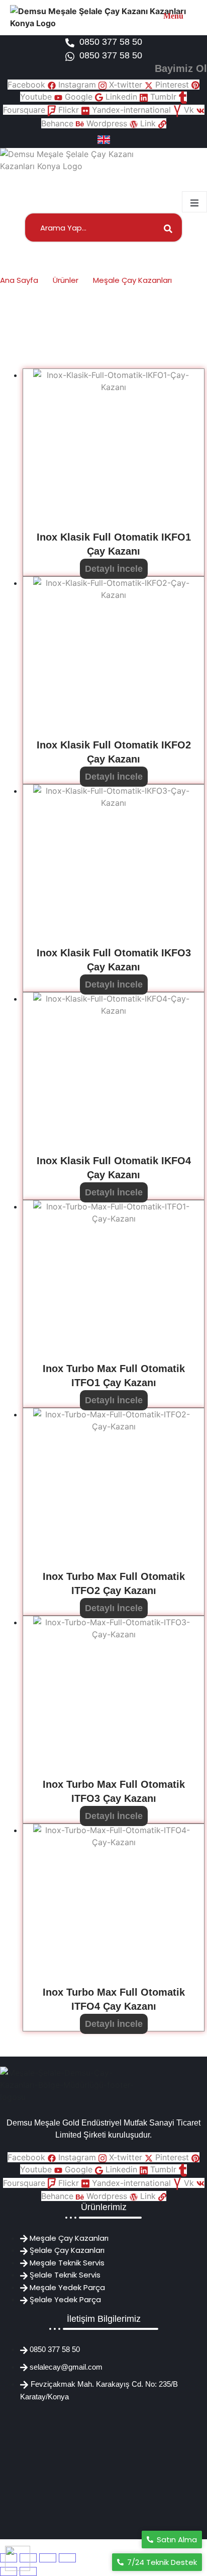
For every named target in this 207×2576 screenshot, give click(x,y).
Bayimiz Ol (181, 68)
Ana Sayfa (19, 280)
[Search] (165, 228)
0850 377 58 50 (111, 42)
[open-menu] (194, 202)
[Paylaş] (48, 2558)
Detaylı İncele (114, 569)
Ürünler (66, 280)
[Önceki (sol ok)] (9, 2571)
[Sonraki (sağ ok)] (28, 2571)
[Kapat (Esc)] (67, 2558)
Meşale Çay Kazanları (132, 280)
